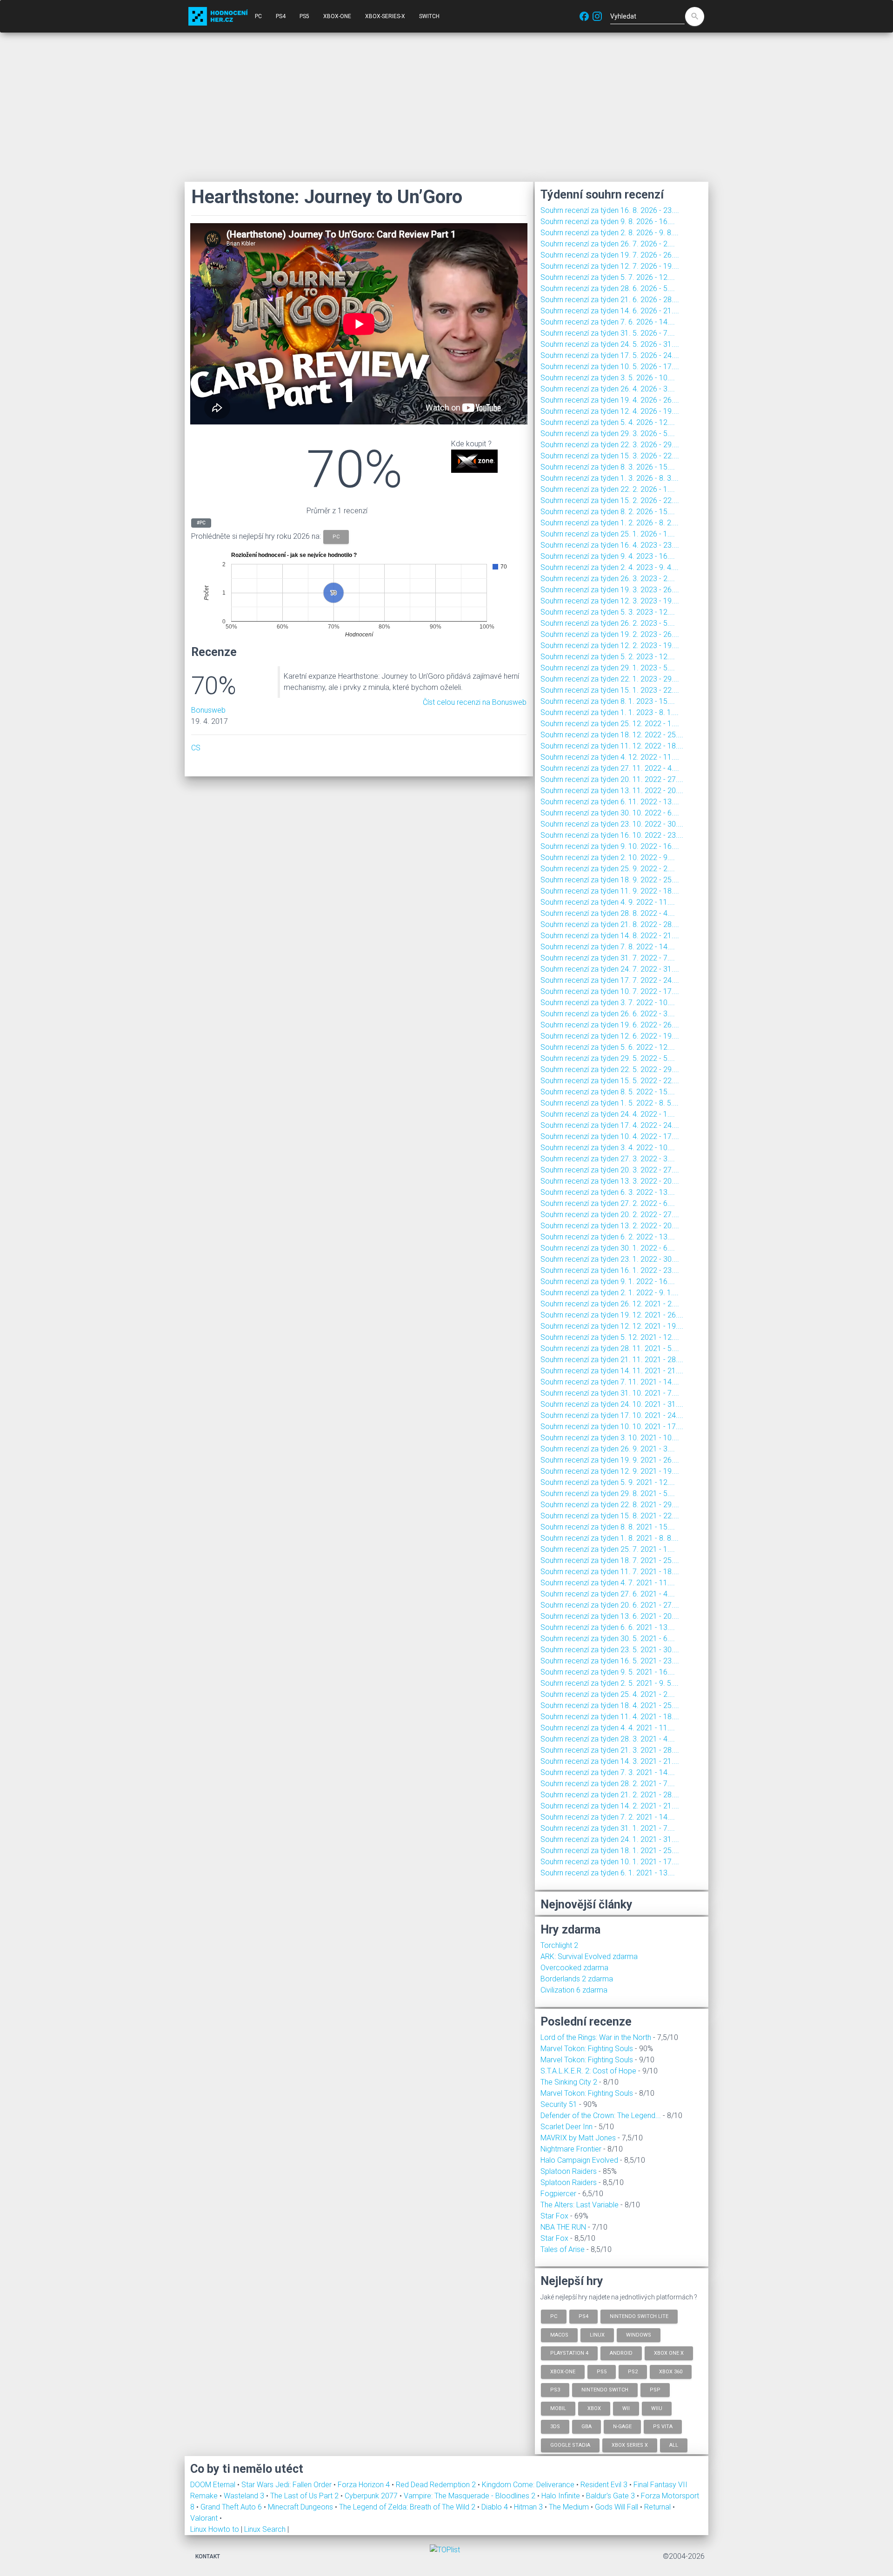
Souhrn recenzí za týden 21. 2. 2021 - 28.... (610, 1795)
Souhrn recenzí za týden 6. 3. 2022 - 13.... (608, 1192)
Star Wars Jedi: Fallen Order (287, 2485)
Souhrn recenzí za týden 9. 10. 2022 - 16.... (610, 846)
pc (336, 537)
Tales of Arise (563, 2249)
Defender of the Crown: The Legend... (601, 2116)
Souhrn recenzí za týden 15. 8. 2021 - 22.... (610, 1516)
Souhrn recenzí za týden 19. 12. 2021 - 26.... (612, 1315)
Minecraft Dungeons (301, 2507)
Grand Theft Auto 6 (232, 2507)
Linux (597, 2334)
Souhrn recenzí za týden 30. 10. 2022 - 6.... (610, 813)
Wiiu (657, 2408)
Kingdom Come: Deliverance (529, 2485)
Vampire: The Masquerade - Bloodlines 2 (470, 2496)
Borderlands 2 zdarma (577, 1979)
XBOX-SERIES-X (385, 16)
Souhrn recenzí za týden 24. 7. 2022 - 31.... (610, 969)
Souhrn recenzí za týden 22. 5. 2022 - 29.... (610, 1069)
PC (258, 16)
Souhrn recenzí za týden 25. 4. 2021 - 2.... (608, 1694)
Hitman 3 (529, 2507)
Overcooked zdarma (574, 1968)
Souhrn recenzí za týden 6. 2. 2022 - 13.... (608, 1237)
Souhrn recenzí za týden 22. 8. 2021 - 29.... (610, 1505)
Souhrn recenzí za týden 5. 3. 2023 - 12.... (608, 612)
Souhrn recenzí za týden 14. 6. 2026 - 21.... (610, 311)
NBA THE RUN (563, 2227)
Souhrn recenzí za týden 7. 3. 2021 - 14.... (608, 1772)
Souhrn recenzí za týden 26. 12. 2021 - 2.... (610, 1304)
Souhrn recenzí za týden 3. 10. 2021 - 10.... (610, 1438)
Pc (554, 2316)
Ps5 (602, 2371)
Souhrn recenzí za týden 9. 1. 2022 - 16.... (608, 1281)
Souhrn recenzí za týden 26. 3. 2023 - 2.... (608, 579)
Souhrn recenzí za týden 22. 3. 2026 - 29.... (610, 445)
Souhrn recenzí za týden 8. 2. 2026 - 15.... (608, 512)
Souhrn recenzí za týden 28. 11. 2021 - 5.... (610, 1348)
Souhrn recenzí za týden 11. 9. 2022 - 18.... (610, 891)
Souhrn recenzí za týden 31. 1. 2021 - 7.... (608, 1828)
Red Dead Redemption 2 (437, 2485)
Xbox (594, 2408)
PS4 (281, 16)
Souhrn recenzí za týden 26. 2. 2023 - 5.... (608, 623)
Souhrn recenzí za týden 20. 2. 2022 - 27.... (610, 1215)
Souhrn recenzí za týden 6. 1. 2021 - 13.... (608, 1873)
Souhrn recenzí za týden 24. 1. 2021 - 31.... (610, 1839)
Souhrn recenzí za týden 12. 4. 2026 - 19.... (610, 411)
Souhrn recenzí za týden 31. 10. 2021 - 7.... (610, 1393)
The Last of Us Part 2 (305, 2496)
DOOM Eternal (214, 2485)
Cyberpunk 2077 (372, 2496)
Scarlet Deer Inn (566, 2127)
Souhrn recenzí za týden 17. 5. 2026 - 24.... (610, 355)
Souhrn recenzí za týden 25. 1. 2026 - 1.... (608, 534)
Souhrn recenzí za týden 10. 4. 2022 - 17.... (610, 1136)
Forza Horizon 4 (365, 2485)
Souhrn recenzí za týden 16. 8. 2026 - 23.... (610, 210)
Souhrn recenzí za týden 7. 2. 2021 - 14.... (608, 1817)
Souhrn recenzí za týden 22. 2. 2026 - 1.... (608, 489)
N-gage (622, 2427)
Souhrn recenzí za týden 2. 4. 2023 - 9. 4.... (610, 567)
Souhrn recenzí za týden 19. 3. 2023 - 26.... (610, 590)
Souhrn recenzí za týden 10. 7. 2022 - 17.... (610, 991)
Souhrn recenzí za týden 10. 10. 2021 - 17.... (612, 1427)
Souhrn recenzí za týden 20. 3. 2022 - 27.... (610, 1170)
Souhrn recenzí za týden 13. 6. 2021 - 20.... (610, 1616)
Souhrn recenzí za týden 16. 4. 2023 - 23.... (610, 545)
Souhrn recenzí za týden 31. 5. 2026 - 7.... (608, 333)
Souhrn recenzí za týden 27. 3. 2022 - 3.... (608, 1159)
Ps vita (663, 2427)
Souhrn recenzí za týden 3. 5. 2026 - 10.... (608, 378)
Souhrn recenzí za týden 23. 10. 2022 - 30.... (612, 824)
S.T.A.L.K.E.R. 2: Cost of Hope (588, 2071)
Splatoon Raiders (569, 2171)
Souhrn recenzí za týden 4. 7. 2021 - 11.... (608, 1583)
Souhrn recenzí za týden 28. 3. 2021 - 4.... (608, 1739)
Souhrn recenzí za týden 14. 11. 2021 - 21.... (612, 1371)
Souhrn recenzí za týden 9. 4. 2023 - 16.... (608, 556)
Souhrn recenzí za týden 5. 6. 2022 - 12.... (608, 1047)
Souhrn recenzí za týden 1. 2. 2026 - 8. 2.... (610, 523)
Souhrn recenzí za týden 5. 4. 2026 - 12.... (608, 422)
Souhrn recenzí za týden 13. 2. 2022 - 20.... (610, 1226)
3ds (555, 2427)
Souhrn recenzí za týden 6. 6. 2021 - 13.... (608, 1627)
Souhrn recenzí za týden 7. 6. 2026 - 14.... (608, 322)
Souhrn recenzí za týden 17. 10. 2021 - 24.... (612, 1415)
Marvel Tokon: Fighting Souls (587, 2049)
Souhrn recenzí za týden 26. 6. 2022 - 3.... (608, 1014)
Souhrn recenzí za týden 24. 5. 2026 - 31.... (610, 344)
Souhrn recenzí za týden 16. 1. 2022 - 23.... (610, 1270)
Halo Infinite (562, 2496)
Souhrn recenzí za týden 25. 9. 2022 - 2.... (608, 869)
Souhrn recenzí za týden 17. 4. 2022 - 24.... (610, 1125)
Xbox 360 (671, 2371)
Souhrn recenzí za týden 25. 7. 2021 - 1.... (608, 1549)
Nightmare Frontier (571, 2149)
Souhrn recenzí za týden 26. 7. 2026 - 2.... (608, 244)
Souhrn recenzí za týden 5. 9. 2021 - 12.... (608, 1482)
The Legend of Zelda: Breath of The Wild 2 (408, 2507)
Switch (429, 16)
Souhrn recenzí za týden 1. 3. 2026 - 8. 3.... (610, 478)
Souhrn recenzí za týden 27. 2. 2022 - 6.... (608, 1203)
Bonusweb (208, 710)
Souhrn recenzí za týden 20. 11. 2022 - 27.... (612, 779)
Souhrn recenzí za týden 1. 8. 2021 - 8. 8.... (610, 1538)
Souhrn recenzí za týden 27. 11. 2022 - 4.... (610, 768)
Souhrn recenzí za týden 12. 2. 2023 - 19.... (610, 646)
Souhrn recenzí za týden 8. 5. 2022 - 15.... (608, 1092)
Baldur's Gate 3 (611, 2496)
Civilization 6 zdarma (574, 1990)
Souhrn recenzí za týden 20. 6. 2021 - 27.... (610, 1605)
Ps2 (633, 2371)
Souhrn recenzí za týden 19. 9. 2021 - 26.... (610, 1460)
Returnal (658, 2507)
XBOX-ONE (337, 16)
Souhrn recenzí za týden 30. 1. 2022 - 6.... (608, 1248)
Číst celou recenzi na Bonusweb (475, 702)
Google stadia (570, 2445)
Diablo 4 (496, 2507)
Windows (639, 2334)
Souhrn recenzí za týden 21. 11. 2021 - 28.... (612, 1360)
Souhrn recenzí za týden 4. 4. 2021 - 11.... (608, 1728)
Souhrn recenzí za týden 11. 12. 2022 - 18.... (612, 746)
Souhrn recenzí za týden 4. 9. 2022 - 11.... (608, 902)
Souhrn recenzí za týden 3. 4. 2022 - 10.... (608, 1148)
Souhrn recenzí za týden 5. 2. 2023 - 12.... (608, 657)
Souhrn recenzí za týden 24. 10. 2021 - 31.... (612, 1404)
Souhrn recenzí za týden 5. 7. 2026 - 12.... (608, 277)
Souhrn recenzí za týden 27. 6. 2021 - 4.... (608, 1594)
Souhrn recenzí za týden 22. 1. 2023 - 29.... (610, 679)
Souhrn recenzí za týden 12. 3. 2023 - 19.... (610, 601)
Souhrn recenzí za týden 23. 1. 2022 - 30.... (610, 1259)
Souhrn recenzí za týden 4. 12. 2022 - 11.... (610, 757)
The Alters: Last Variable (580, 2205)
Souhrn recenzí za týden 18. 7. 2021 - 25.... (610, 1560)
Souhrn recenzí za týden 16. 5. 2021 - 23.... (610, 1661)
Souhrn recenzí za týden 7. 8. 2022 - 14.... (608, 947)
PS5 (304, 16)
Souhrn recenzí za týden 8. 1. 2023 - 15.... (608, 701)
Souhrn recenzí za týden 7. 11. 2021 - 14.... (610, 1382)
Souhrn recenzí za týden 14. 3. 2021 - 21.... (610, 1761)
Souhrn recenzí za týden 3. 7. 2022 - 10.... (608, 1003)
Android (621, 2353)
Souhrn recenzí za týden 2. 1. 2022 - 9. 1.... (610, 1293)
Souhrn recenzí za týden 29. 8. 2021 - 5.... (608, 1493)
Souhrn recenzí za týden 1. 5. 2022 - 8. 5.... (610, 1103)
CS (196, 748)
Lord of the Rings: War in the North (596, 2037)
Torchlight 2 (559, 1945)
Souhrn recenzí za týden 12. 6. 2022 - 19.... (610, 1036)
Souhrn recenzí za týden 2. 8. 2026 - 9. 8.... (610, 233)
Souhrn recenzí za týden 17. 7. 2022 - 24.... (610, 980)
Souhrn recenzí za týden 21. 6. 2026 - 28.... (610, 300)
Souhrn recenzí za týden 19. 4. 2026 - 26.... (610, 400)
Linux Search (265, 2529)
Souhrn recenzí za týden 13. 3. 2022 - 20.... (610, 1181)
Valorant (205, 2518)
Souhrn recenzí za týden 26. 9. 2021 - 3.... (608, 1449)
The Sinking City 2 (569, 2082)
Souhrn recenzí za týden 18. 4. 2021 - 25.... (610, 1705)
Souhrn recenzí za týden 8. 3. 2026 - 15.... (608, 467)
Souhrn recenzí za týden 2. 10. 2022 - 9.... (608, 858)
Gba (586, 2427)
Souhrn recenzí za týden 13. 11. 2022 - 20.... (612, 791)
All (674, 2445)
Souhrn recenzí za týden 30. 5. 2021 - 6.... (608, 1639)
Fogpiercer (558, 2194)
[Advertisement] (446, 107)
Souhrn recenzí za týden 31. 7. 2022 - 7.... (608, 958)
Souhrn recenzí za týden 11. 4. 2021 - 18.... (610, 1717)
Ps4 (583, 2316)
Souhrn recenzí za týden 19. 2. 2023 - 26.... (610, 634)
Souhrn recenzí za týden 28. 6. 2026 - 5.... (608, 288)
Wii (626, 2408)
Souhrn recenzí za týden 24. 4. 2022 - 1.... (608, 1114)
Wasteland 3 (245, 2496)
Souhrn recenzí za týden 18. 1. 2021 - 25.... (610, 1851)
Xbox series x (630, 2445)
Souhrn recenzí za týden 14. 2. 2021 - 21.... (610, 1806)
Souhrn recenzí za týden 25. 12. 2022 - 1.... (610, 724)
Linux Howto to (215, 2529)
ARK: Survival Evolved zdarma (589, 1957)
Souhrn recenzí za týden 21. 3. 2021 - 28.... (610, 1750)
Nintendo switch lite (639, 2316)
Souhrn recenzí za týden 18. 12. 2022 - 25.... (612, 735)
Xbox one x (669, 2353)
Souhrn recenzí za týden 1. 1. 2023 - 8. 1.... (610, 712)
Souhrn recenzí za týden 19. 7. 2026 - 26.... (610, 255)
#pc (201, 523)
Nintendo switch (605, 2390)
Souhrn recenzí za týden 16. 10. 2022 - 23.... (612, 835)
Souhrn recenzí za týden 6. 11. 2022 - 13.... (610, 802)
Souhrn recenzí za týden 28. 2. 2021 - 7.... (608, 1784)
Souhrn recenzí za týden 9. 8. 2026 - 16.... (608, 222)
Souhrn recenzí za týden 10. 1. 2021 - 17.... (610, 1862)
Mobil (558, 2408)
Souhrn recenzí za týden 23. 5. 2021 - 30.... (610, 1650)
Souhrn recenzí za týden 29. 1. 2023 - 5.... (608, 668)
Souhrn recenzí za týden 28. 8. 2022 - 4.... (608, 913)
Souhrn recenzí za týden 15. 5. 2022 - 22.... (610, 1081)
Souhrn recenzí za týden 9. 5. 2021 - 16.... (608, 1672)
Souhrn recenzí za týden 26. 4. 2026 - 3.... (608, 389)
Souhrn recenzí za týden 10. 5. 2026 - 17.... (610, 367)
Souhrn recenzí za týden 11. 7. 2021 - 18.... (610, 1572)
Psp (655, 2390)
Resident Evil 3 (605, 2485)
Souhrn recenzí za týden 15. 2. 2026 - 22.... (610, 500)
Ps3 (555, 2390)
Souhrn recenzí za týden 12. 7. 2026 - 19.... (610, 266)
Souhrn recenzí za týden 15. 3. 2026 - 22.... (610, 456)
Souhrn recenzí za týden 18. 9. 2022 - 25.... (610, 880)
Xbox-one (563, 2371)
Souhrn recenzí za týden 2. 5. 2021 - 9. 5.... (610, 1683)
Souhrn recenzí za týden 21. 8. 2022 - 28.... (610, 924)
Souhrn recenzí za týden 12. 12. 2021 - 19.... (612, 1326)
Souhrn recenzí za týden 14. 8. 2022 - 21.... (610, 936)
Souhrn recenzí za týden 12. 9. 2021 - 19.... (610, 1471)
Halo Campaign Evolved (579, 2160)
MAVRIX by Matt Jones (578, 2138)
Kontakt (208, 2556)
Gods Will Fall (617, 2507)
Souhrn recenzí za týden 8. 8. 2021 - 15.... (608, 1527)
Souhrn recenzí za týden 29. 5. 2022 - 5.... (608, 1058)
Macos (559, 2334)
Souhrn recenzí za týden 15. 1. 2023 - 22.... (610, 690)
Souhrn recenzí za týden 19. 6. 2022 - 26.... (610, 1025)
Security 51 (559, 2104)
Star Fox (554, 2216)
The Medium (570, 2507)
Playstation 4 (569, 2353)
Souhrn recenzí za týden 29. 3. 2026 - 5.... (608, 434)
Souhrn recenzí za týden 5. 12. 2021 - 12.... (610, 1337)
